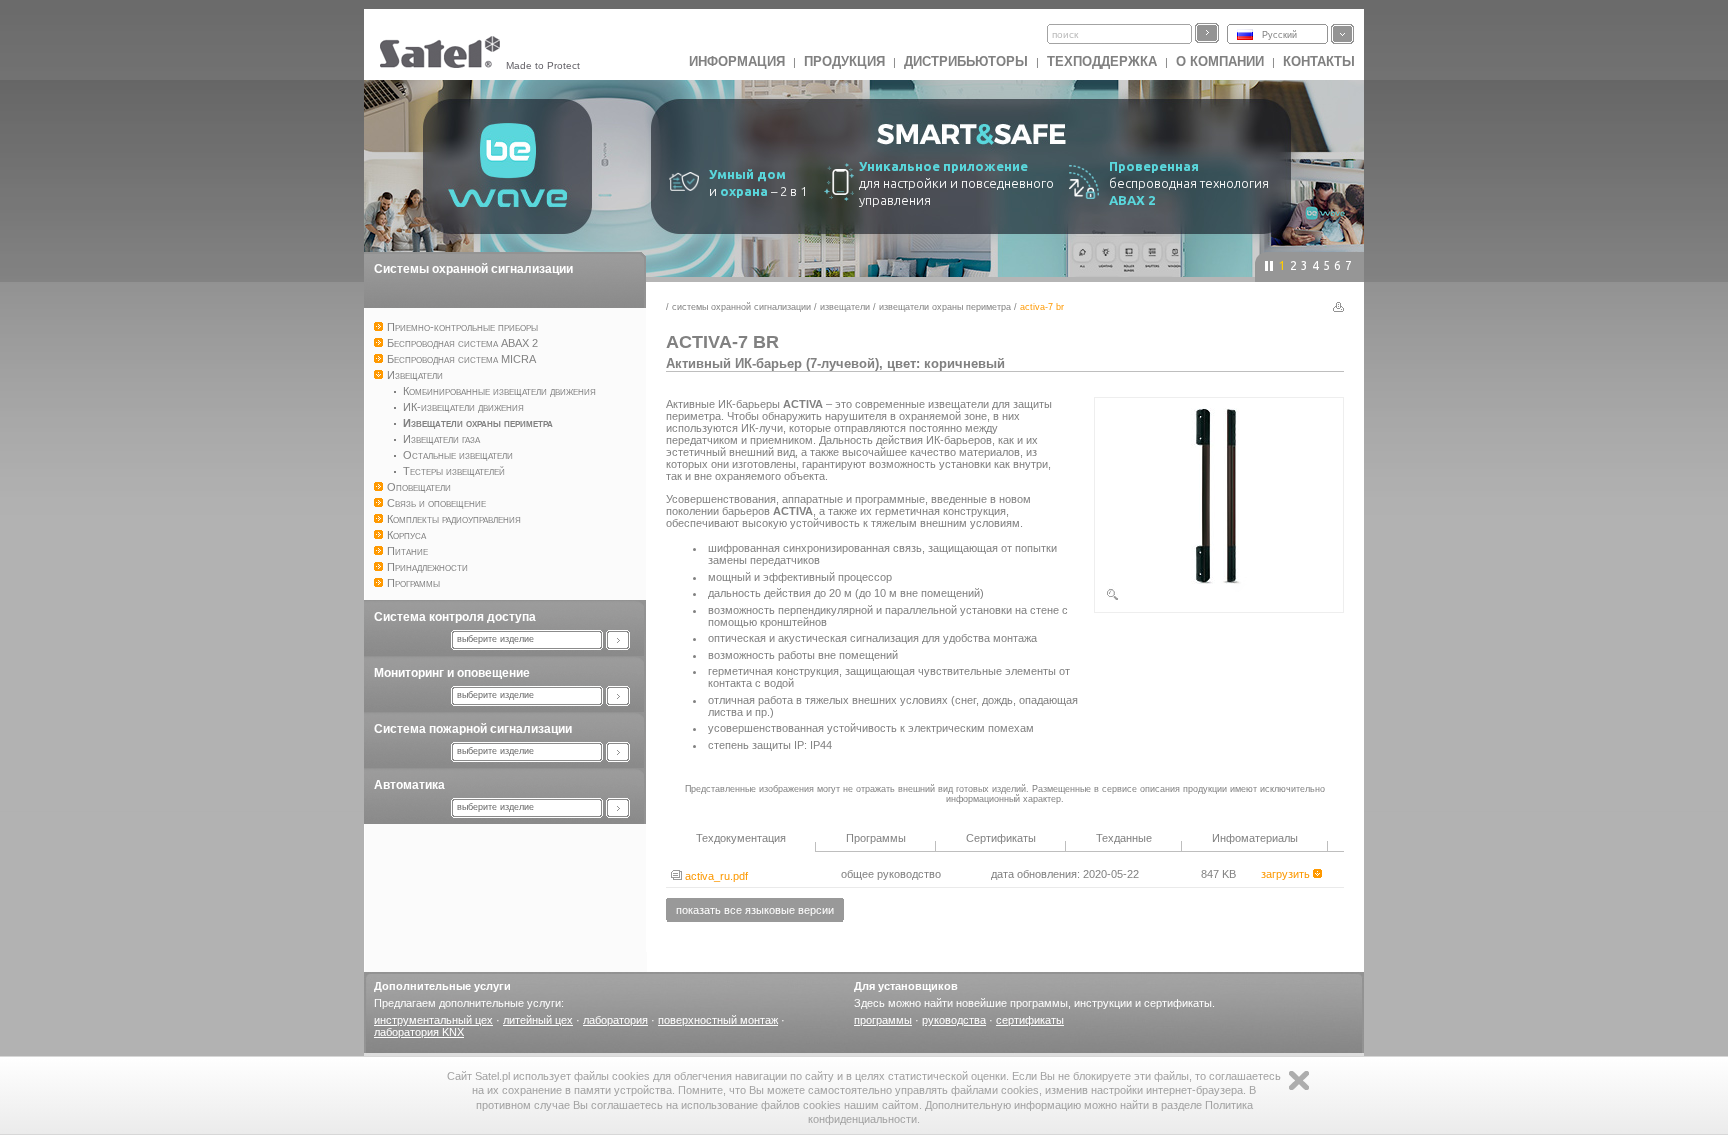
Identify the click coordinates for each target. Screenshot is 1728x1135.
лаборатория (615, 1020)
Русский (1279, 35)
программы (883, 1020)
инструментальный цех (433, 1020)
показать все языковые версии (755, 910)
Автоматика (409, 785)
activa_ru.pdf (715, 876)
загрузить (1287, 874)
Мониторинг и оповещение (452, 673)
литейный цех (538, 1020)
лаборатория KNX (419, 1032)
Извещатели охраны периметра (945, 307)
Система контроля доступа (455, 617)
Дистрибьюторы (966, 61)
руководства (954, 1020)
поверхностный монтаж (718, 1020)
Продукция (844, 61)
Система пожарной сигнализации (473, 729)
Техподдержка (1102, 61)
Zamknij (1299, 1080)
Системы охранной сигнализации (473, 269)
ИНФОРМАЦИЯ (737, 61)
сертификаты (1030, 1020)
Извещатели (845, 307)
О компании (1220, 61)
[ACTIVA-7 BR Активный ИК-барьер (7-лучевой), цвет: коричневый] (1219, 598)
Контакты (1319, 61)
